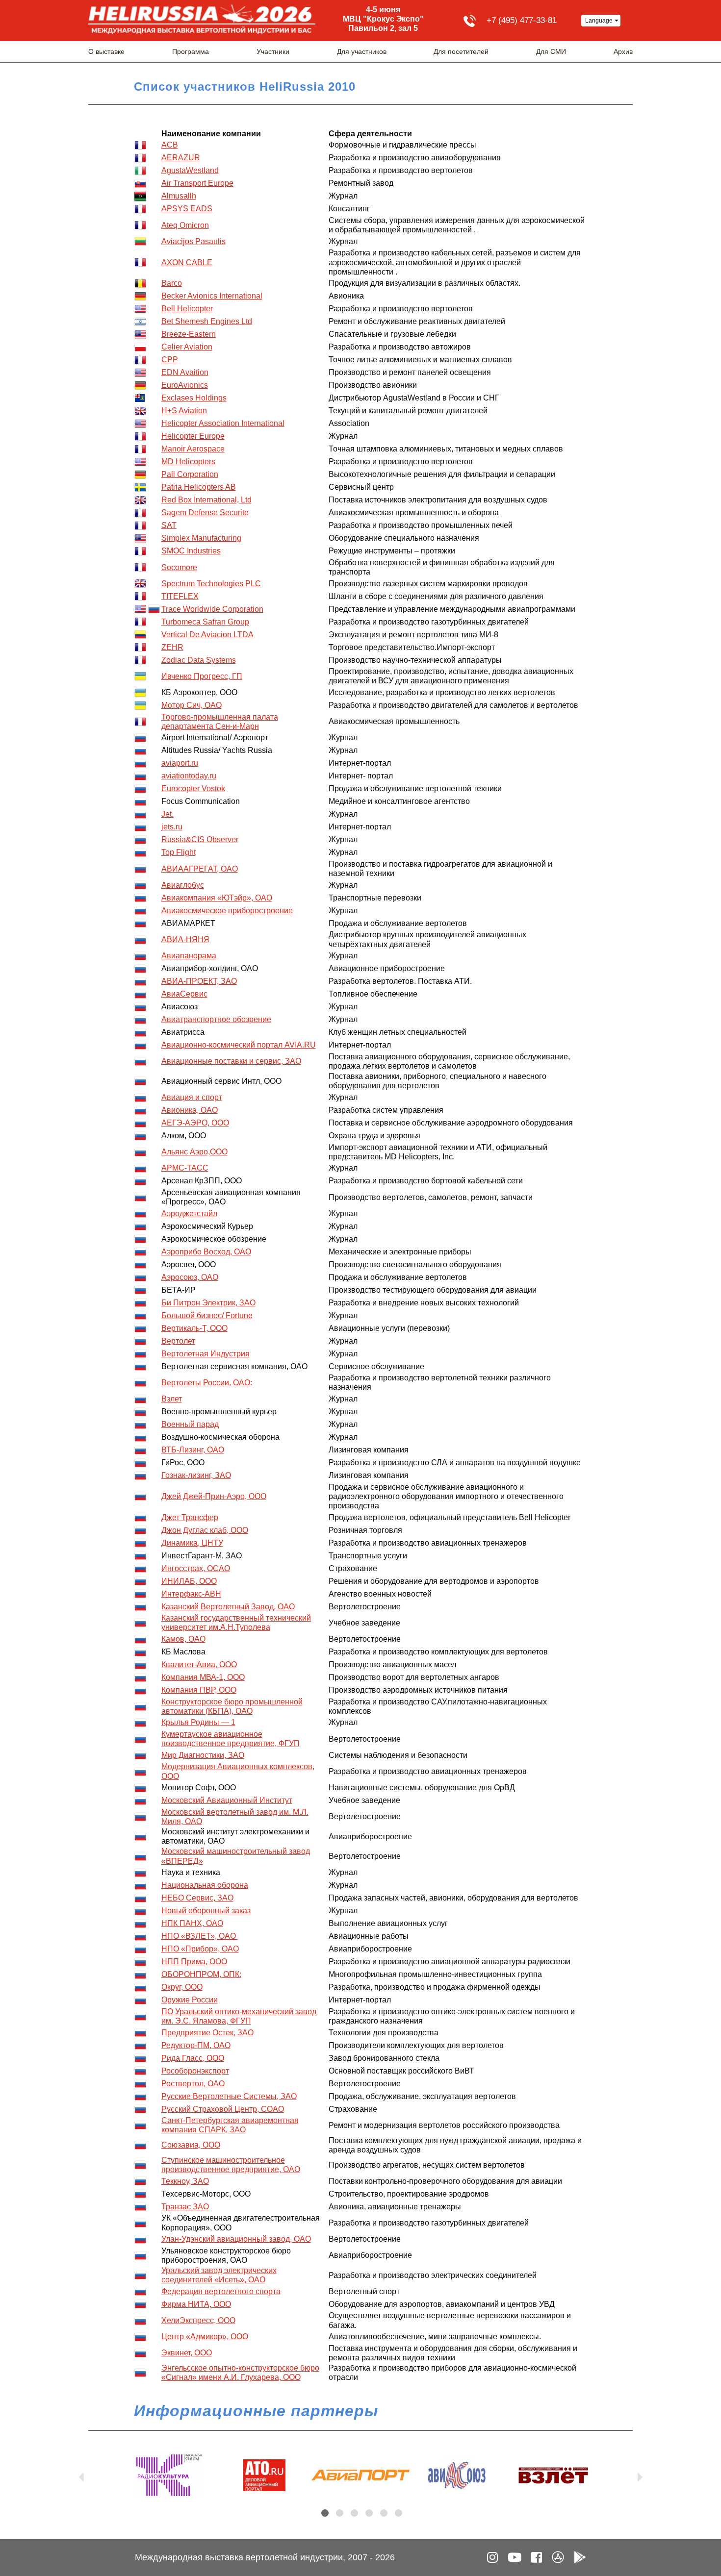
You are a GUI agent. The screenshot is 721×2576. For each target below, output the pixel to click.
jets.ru (172, 827)
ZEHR (172, 647)
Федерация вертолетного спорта (221, 2291)
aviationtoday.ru (189, 776)
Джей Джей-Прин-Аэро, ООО (214, 1496)
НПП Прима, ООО (194, 1962)
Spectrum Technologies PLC (211, 584)
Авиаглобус (183, 885)
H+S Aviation (184, 411)
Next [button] (640, 2475)
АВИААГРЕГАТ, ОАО (200, 869)
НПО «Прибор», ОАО (200, 1949)
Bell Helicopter (187, 309)
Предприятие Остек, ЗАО (207, 2033)
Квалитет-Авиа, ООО (199, 1664)
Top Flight (179, 852)
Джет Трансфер (190, 1517)
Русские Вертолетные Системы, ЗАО (229, 2096)
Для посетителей (461, 51)
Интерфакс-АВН (191, 1594)
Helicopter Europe (193, 436)
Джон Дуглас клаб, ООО (205, 1530)
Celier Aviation (187, 347)
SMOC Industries (191, 551)
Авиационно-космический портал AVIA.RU (239, 1045)
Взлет (172, 1399)
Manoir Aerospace (193, 449)
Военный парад (190, 1424)
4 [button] (369, 2513)
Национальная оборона (205, 1885)
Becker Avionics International (212, 296)
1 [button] (325, 2513)
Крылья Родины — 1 (198, 1722)
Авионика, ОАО (190, 1110)
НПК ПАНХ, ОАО (192, 1923)
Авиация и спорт (192, 1097)
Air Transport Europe (197, 183)
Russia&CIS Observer (200, 839)
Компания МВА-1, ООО (203, 1677)
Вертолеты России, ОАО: (207, 1383)
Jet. (167, 814)
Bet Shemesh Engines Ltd (207, 321)
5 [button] (384, 2513)
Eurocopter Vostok (193, 788)
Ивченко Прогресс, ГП (202, 676)
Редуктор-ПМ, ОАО (196, 2045)
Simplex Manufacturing (201, 538)
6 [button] (399, 2513)
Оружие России (190, 2000)
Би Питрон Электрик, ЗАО (208, 1303)
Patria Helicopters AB (199, 487)
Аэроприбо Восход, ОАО (206, 1252)
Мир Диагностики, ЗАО (203, 1755)
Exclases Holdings (194, 398)
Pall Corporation (190, 474)
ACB (170, 145)
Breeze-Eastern (189, 334)
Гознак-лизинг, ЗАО (196, 1475)
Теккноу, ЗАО (185, 2181)
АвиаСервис (184, 994)
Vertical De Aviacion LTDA (207, 635)
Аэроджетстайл (189, 1213)
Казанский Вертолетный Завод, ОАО (228, 1607)
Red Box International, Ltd (206, 500)
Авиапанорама (189, 956)
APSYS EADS (187, 209)
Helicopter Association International (223, 423)
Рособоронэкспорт (195, 2071)
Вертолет (178, 1341)
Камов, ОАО (183, 1639)
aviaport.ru (180, 763)
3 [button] (354, 2513)
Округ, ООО (182, 1987)
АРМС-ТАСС (185, 1168)
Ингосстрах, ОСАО (196, 1568)
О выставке (106, 51)
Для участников (362, 51)
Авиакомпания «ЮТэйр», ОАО (217, 898)
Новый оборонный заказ (206, 1911)
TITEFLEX (180, 596)
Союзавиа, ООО (191, 2145)
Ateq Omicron (185, 225)
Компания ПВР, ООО (199, 1690)
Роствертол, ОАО (193, 2084)
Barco (172, 283)
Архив (623, 51)
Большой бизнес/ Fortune (207, 1315)
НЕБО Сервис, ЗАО (197, 1898)
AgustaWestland (190, 170)
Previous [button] (81, 2475)
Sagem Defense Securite (205, 513)
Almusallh (179, 196)
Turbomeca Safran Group (205, 622)
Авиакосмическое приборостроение (227, 911)
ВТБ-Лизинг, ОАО (193, 1450)
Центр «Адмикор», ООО (205, 2337)
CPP (170, 360)
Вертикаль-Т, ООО (194, 1328)
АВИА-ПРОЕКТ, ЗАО (199, 981)
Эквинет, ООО (187, 2353)
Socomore (179, 567)
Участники (273, 51)
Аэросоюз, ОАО (190, 1277)
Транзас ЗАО (185, 2207)
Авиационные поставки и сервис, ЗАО (231, 1061)
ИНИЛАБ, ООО (189, 1581)
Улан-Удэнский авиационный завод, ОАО (236, 2239)
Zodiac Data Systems (199, 660)
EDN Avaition (185, 372)
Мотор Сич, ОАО (192, 705)
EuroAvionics (185, 385)
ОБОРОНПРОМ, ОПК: (201, 1974)
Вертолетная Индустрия (206, 1354)
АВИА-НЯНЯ (185, 939)
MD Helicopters (188, 462)
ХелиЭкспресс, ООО (198, 2320)
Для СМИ (551, 51)
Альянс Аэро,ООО (194, 1152)
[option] (168, 2475)
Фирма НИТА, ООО (196, 2304)
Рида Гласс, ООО (193, 2058)
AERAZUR (181, 158)
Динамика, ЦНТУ (192, 1543)
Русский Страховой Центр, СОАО (223, 2109)
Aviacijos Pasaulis (193, 241)
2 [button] (340, 2513)
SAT (169, 525)
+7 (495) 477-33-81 (522, 20)
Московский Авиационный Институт (227, 1800)
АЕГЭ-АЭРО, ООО (195, 1123)
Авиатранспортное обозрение (216, 1019)
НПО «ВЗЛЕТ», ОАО (200, 1936)
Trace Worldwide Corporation (212, 609)
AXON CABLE (187, 263)
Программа (191, 51)
